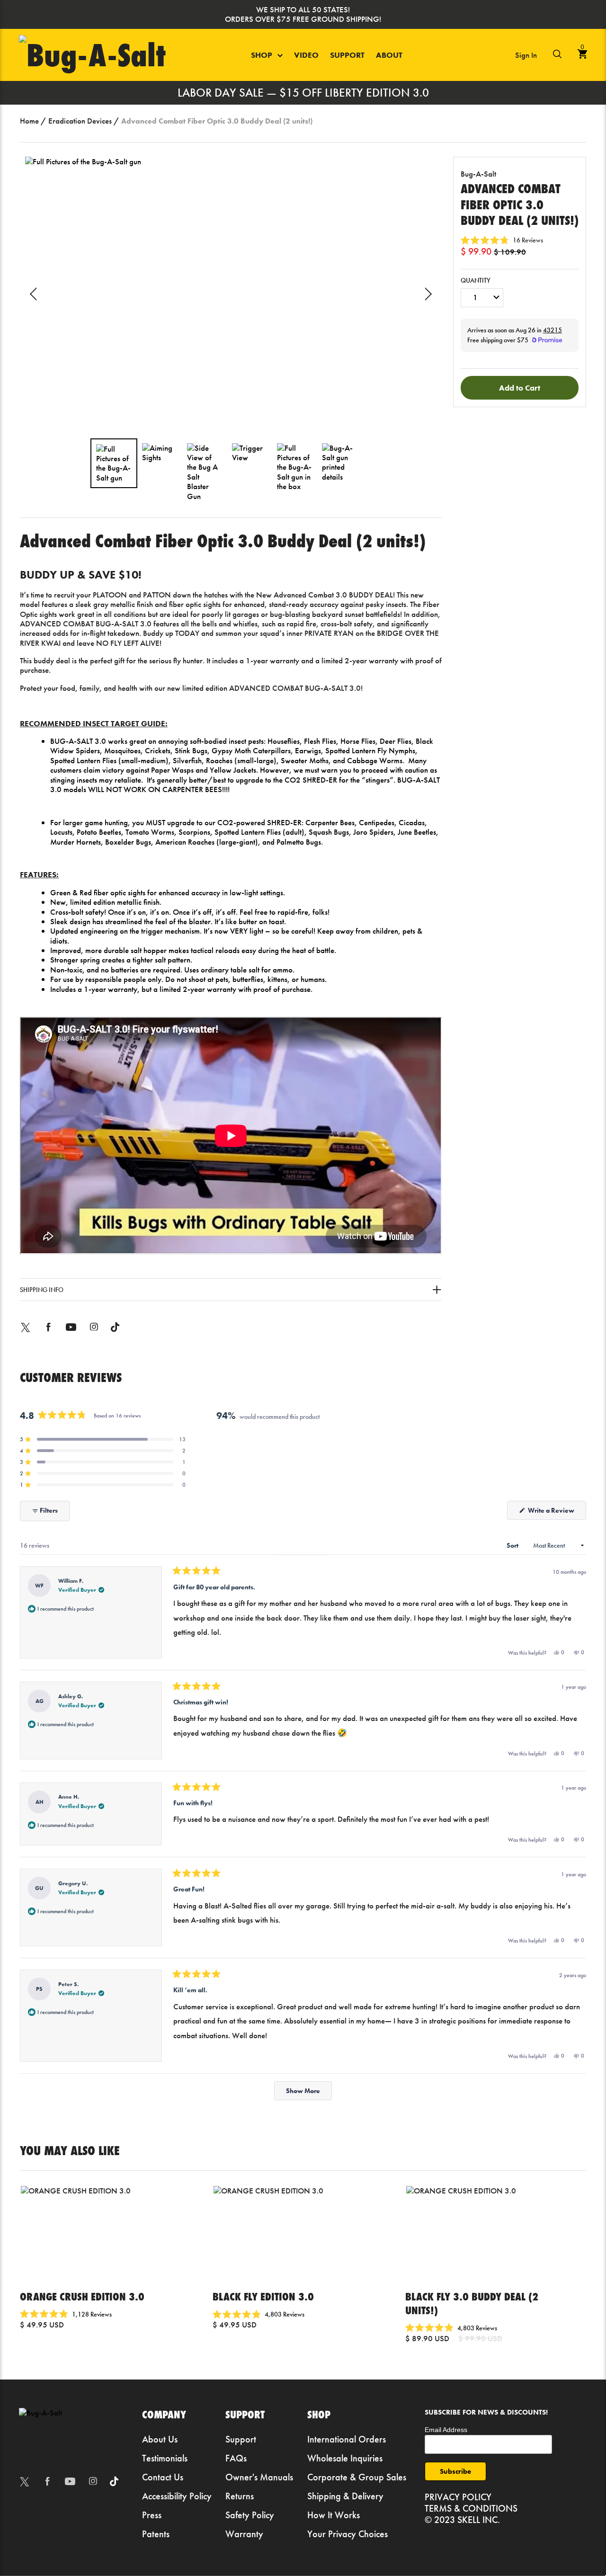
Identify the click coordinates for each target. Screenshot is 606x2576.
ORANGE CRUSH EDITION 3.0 (82, 2296)
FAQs (236, 2458)
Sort (513, 1545)
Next (425, 294)
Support (347, 55)
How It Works (334, 2515)
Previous (36, 294)
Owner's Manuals (259, 2477)
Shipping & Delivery (345, 2496)
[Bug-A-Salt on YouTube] (71, 1334)
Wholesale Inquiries (345, 2458)
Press (152, 2515)
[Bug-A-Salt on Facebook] (48, 1334)
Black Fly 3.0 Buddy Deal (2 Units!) (472, 2303)
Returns (240, 2496)
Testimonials (165, 2458)
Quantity (476, 281)
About (389, 55)
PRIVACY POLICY (458, 2497)
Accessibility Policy (177, 2496)
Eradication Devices (80, 121)
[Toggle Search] (557, 55)
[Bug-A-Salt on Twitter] (26, 1334)
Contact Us (163, 2477)
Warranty (244, 2534)
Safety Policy (250, 2515)
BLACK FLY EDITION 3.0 (263, 2296)
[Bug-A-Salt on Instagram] (94, 1334)
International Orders (347, 2439)
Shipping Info (42, 1290)
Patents (156, 2534)
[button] (502, 240)
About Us (160, 2439)
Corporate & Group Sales (357, 2477)
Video (306, 55)
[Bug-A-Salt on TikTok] (115, 1334)
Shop (263, 55)
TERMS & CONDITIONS (471, 2508)
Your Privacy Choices (348, 2534)
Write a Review (556, 1513)
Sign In (526, 55)
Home (29, 121)
